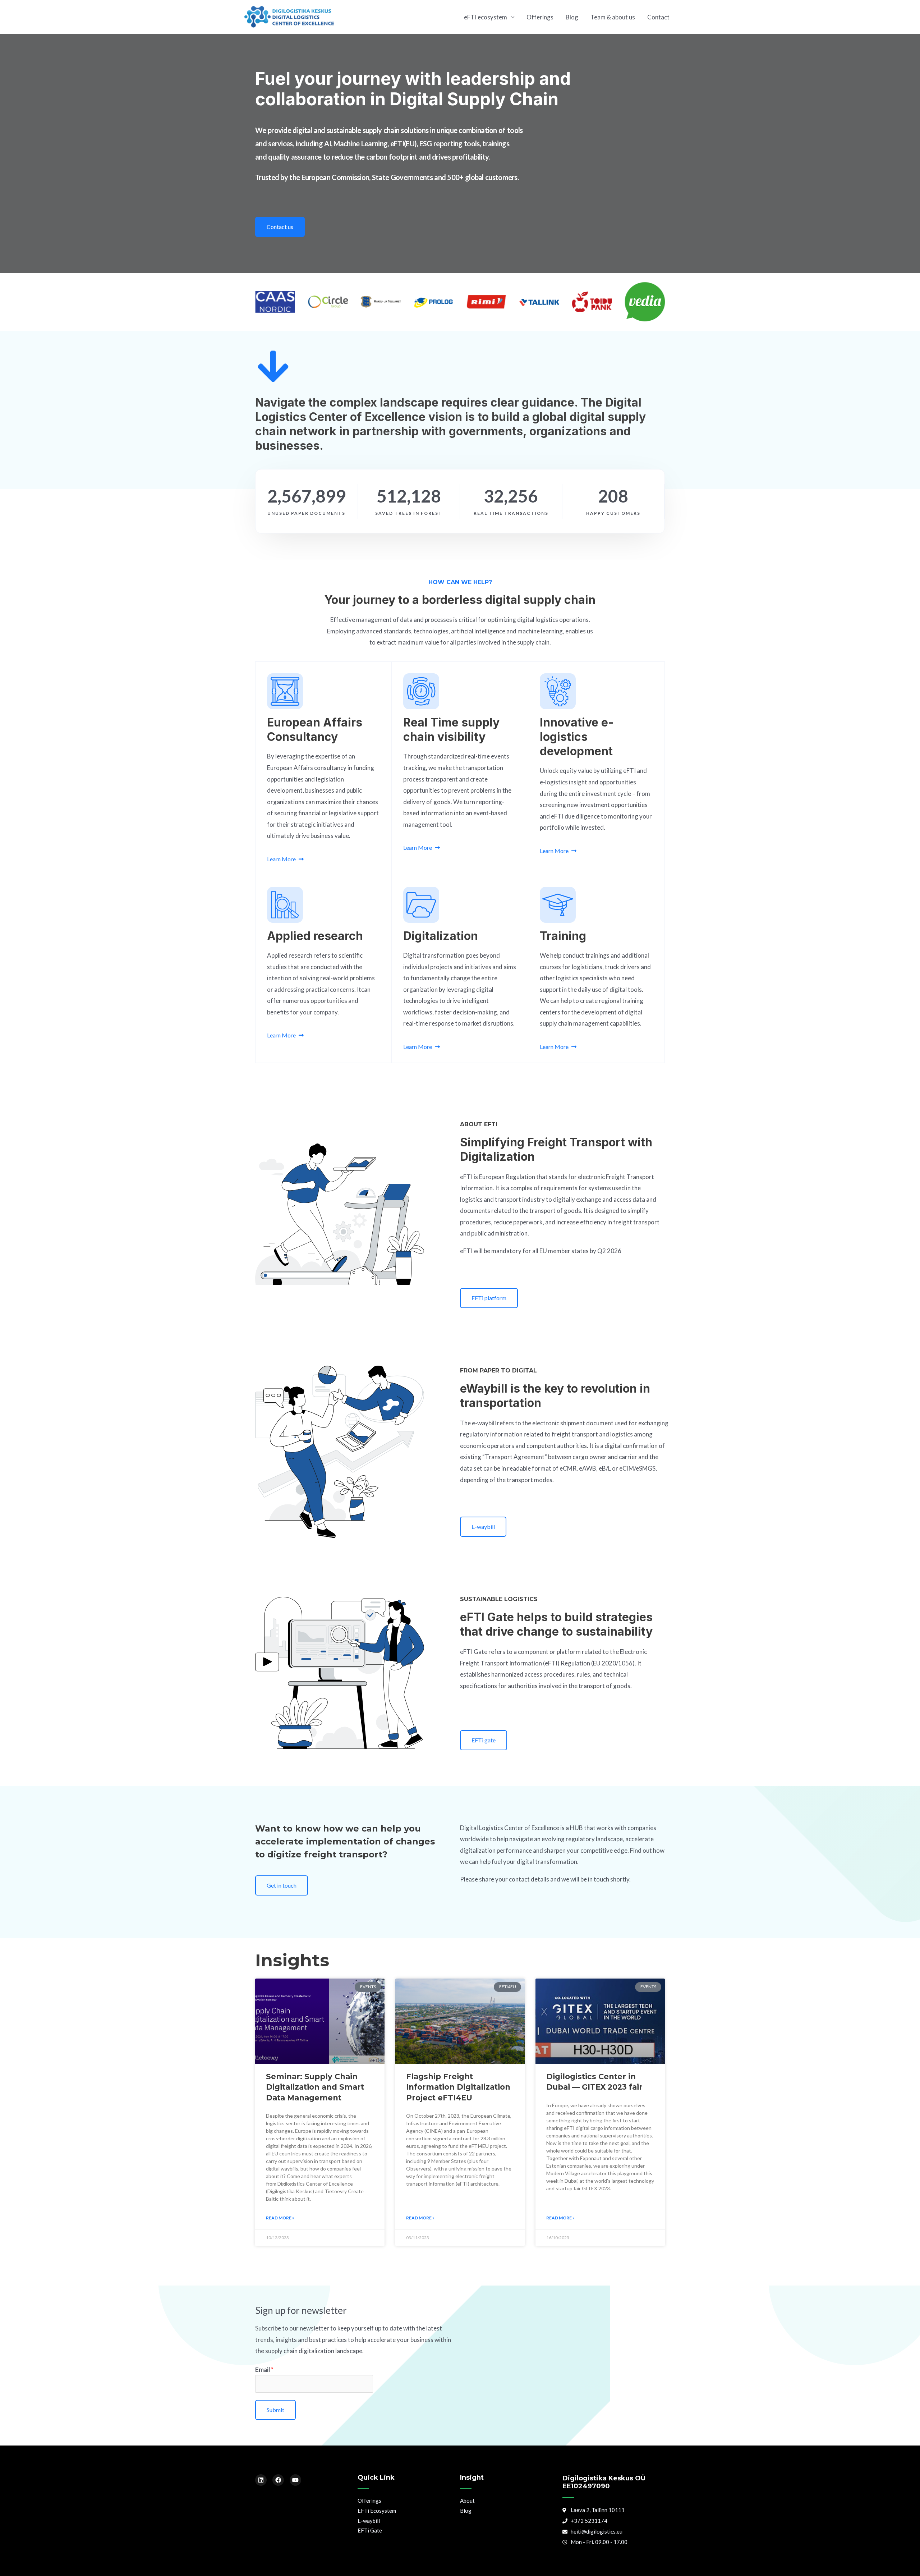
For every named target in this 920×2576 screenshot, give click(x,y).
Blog (572, 17)
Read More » (280, 2218)
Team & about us (613, 17)
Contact (658, 17)
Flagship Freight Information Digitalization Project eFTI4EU (458, 2087)
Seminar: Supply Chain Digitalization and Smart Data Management (315, 2087)
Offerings (540, 17)
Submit (275, 2410)
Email (264, 2369)
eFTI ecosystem (486, 17)
